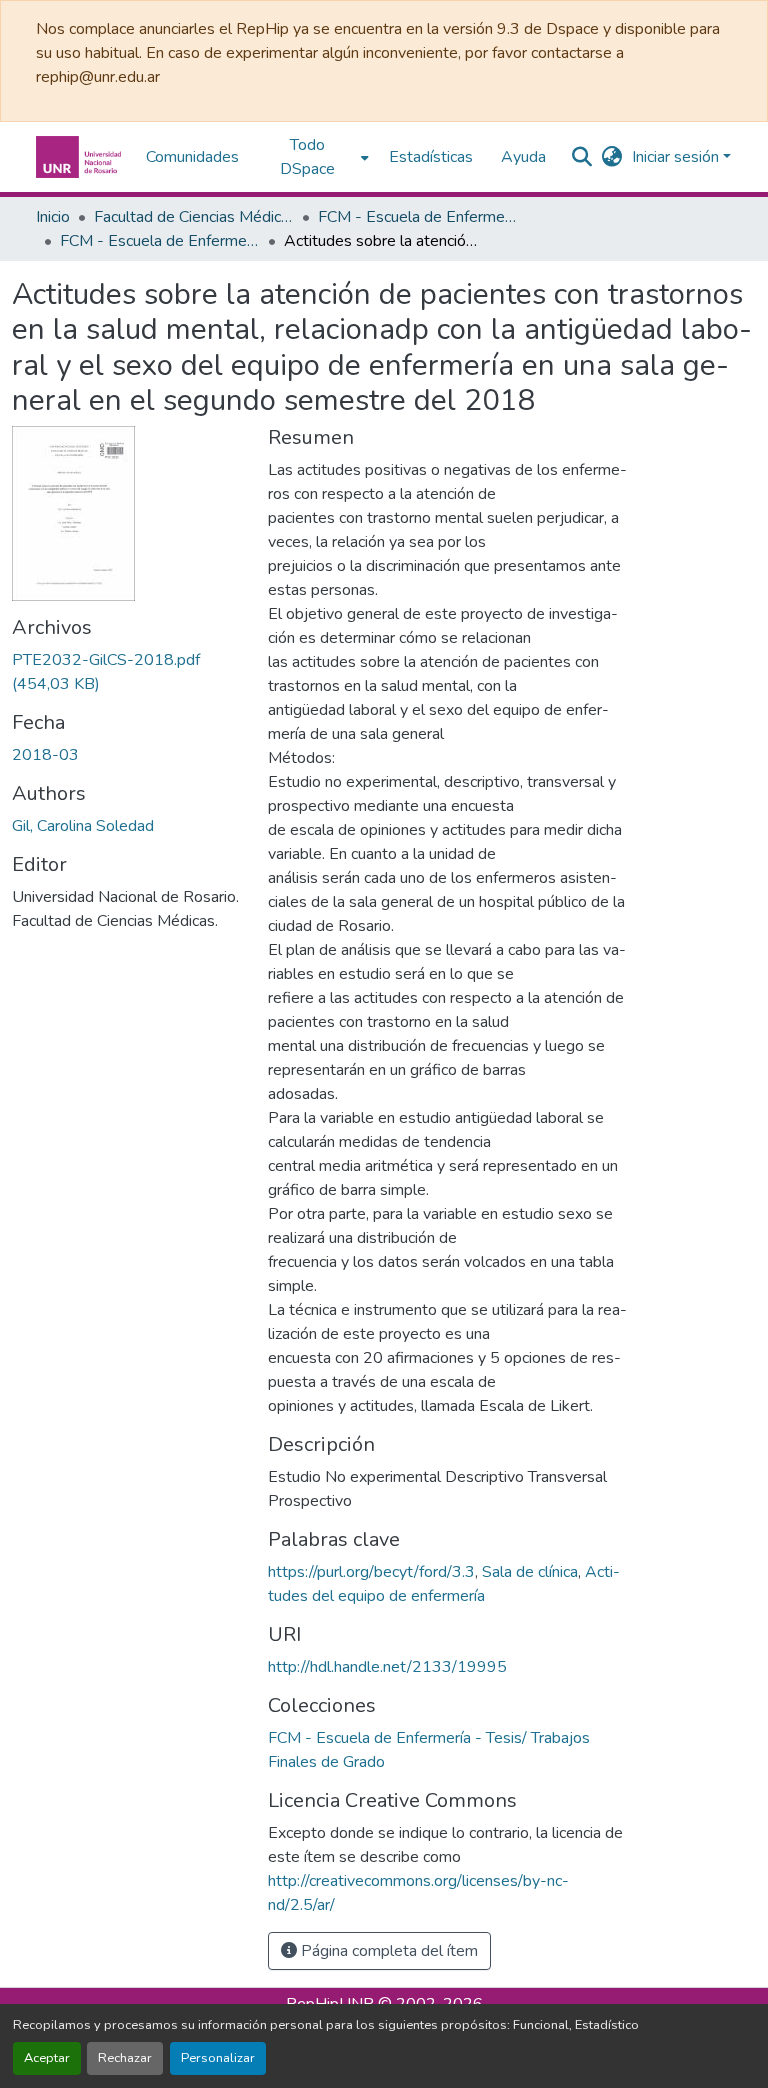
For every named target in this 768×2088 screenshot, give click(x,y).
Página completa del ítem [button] (387, 1951)
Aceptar (47, 2058)
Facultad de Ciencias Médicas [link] (194, 217)
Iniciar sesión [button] (677, 157)
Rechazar (125, 2058)
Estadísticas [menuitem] (431, 157)
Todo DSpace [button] (307, 157)
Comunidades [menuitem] (192, 157)
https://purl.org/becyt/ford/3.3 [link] (371, 1572)
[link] (128, 672)
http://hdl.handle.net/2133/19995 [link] (387, 1667)
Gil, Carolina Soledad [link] (83, 826)
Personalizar (218, 2058)
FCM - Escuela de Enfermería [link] (418, 217)
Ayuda (523, 157)
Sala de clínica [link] (530, 1572)
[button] (81, 157)
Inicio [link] (53, 217)
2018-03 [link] (45, 755)
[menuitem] (314, 157)
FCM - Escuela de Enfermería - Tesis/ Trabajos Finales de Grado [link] (160, 241)
